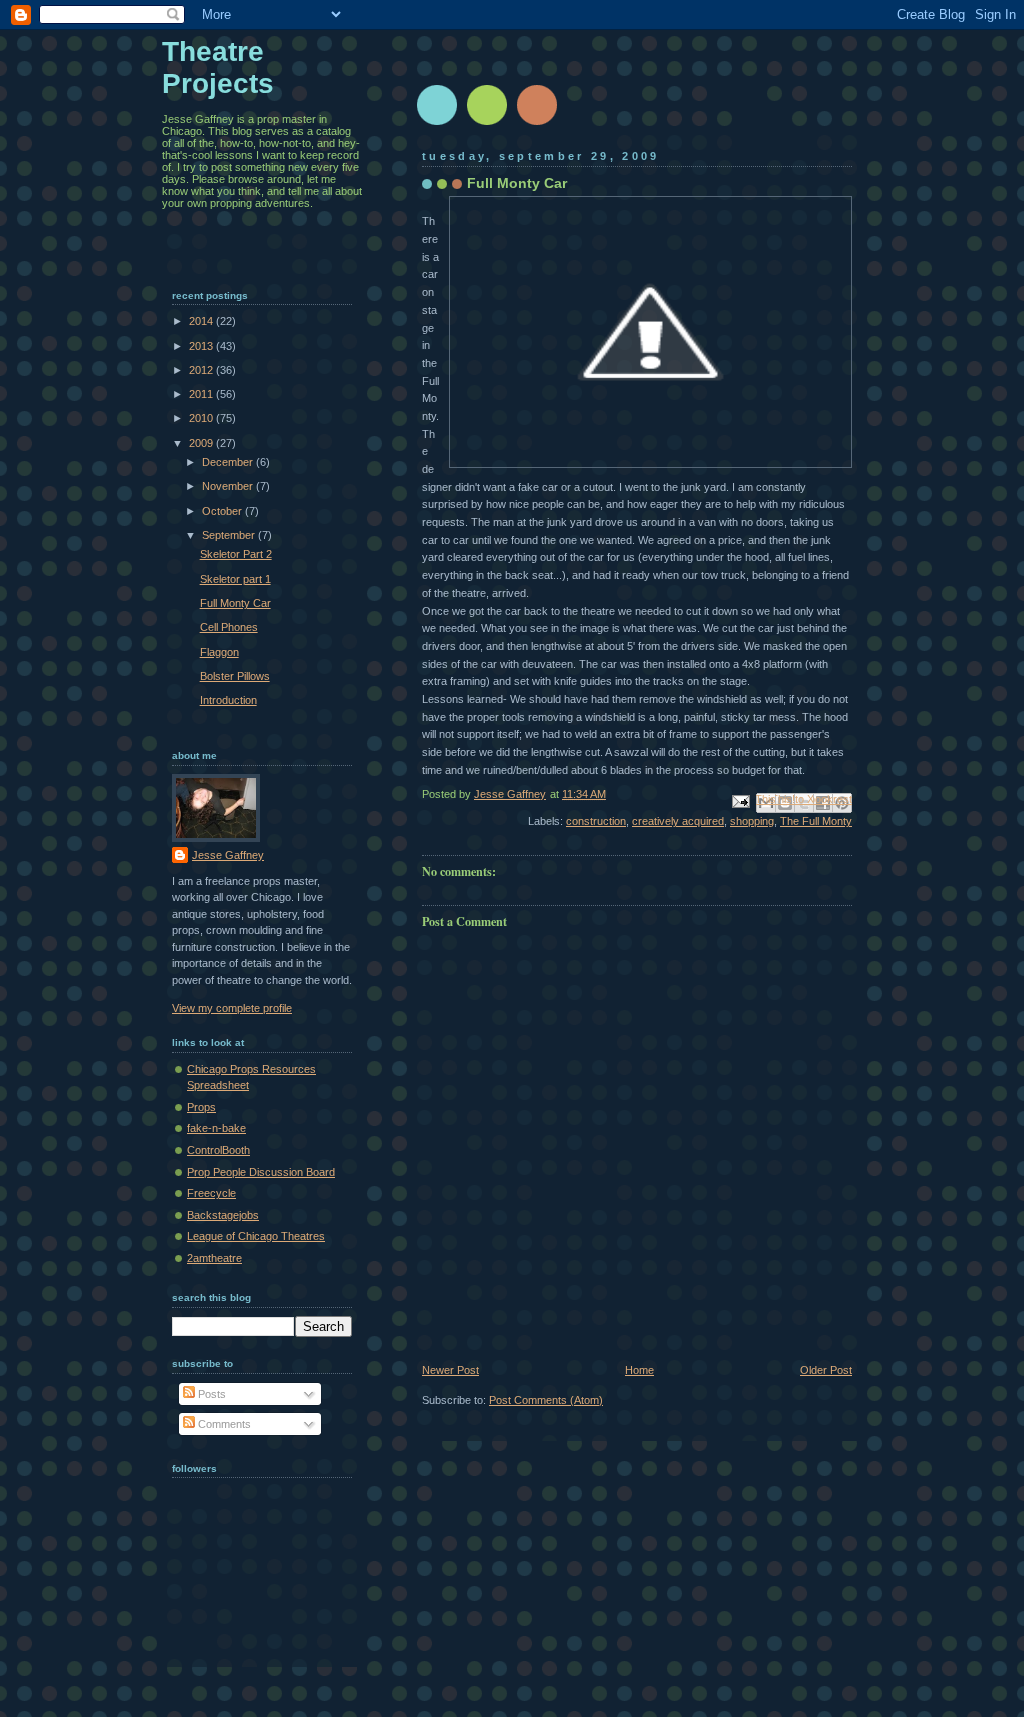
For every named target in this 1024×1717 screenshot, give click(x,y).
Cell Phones (229, 627)
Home (639, 1370)
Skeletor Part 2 (236, 554)
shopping (752, 821)
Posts (210, 1394)
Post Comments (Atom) (546, 1400)
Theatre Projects (218, 67)
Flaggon (219, 652)
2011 (202, 394)
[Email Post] (739, 800)
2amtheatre (214, 1258)
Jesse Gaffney (228, 855)
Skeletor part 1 (235, 579)
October (223, 511)
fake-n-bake (216, 1128)
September (230, 535)
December (229, 462)
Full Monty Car (235, 603)
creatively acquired (678, 821)
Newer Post (450, 1370)
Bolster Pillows (235, 676)
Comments (223, 1424)
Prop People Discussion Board (261, 1172)
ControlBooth (218, 1150)
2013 (202, 346)
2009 (202, 443)
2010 (202, 418)
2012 (202, 370)
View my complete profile (232, 1008)
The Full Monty (816, 821)
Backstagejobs (223, 1215)
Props (201, 1107)
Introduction (228, 700)
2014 (202, 321)
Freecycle (211, 1193)
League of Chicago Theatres (256, 1236)
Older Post (826, 1370)
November (229, 486)
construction (596, 821)
